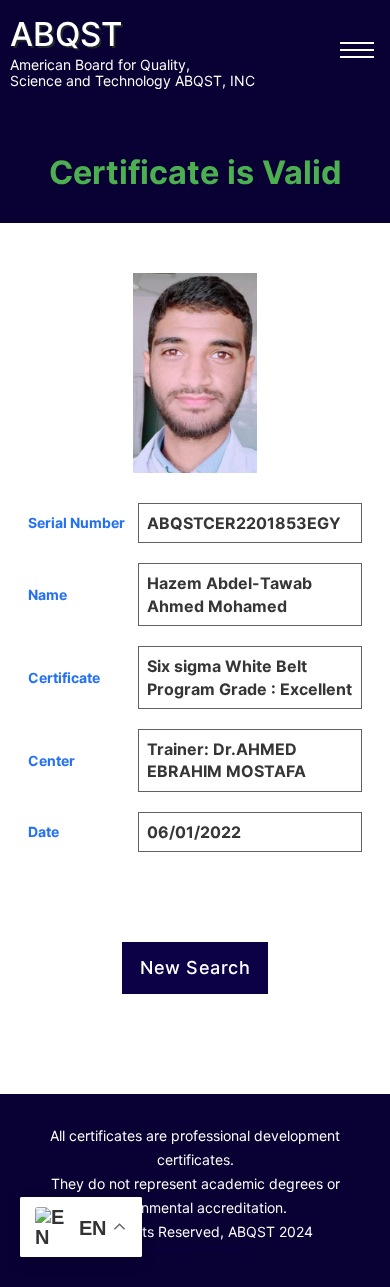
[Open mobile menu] (357, 50)
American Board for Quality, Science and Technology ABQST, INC (132, 73)
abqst (66, 34)
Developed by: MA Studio (195, 1249)
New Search (195, 967)
